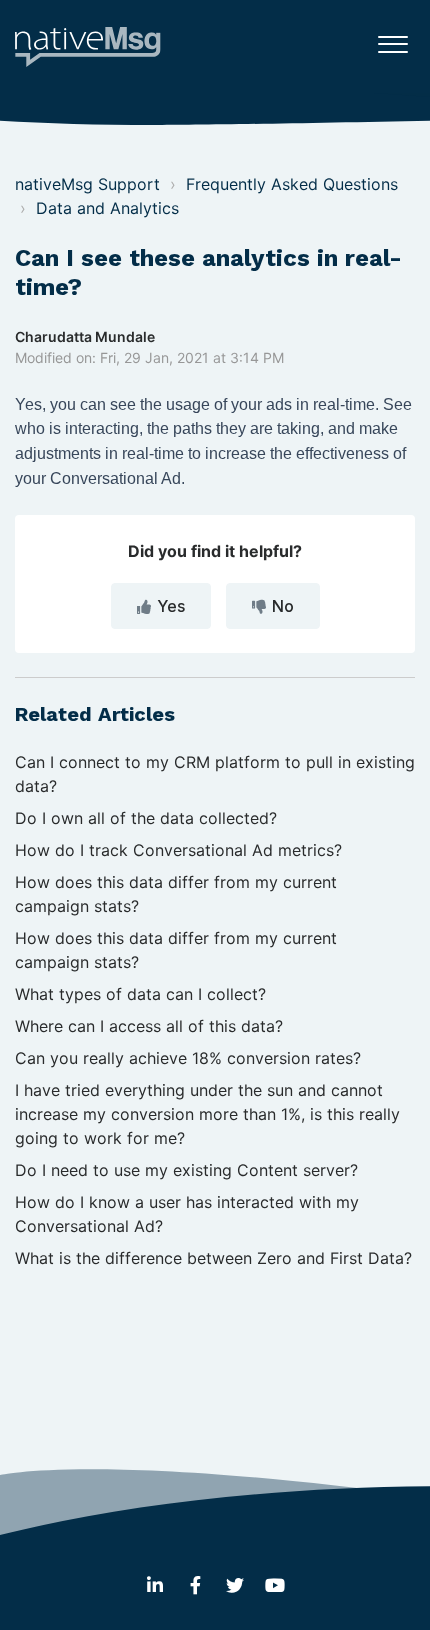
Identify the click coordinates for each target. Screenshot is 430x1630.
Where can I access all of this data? (149, 1026)
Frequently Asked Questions (292, 184)
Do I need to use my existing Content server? (186, 1170)
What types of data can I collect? (140, 994)
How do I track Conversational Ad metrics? (178, 850)
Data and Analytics (107, 208)
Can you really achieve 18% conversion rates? (188, 1058)
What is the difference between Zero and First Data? (213, 1258)
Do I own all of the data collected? (146, 818)
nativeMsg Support (87, 184)
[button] (392, 39)
